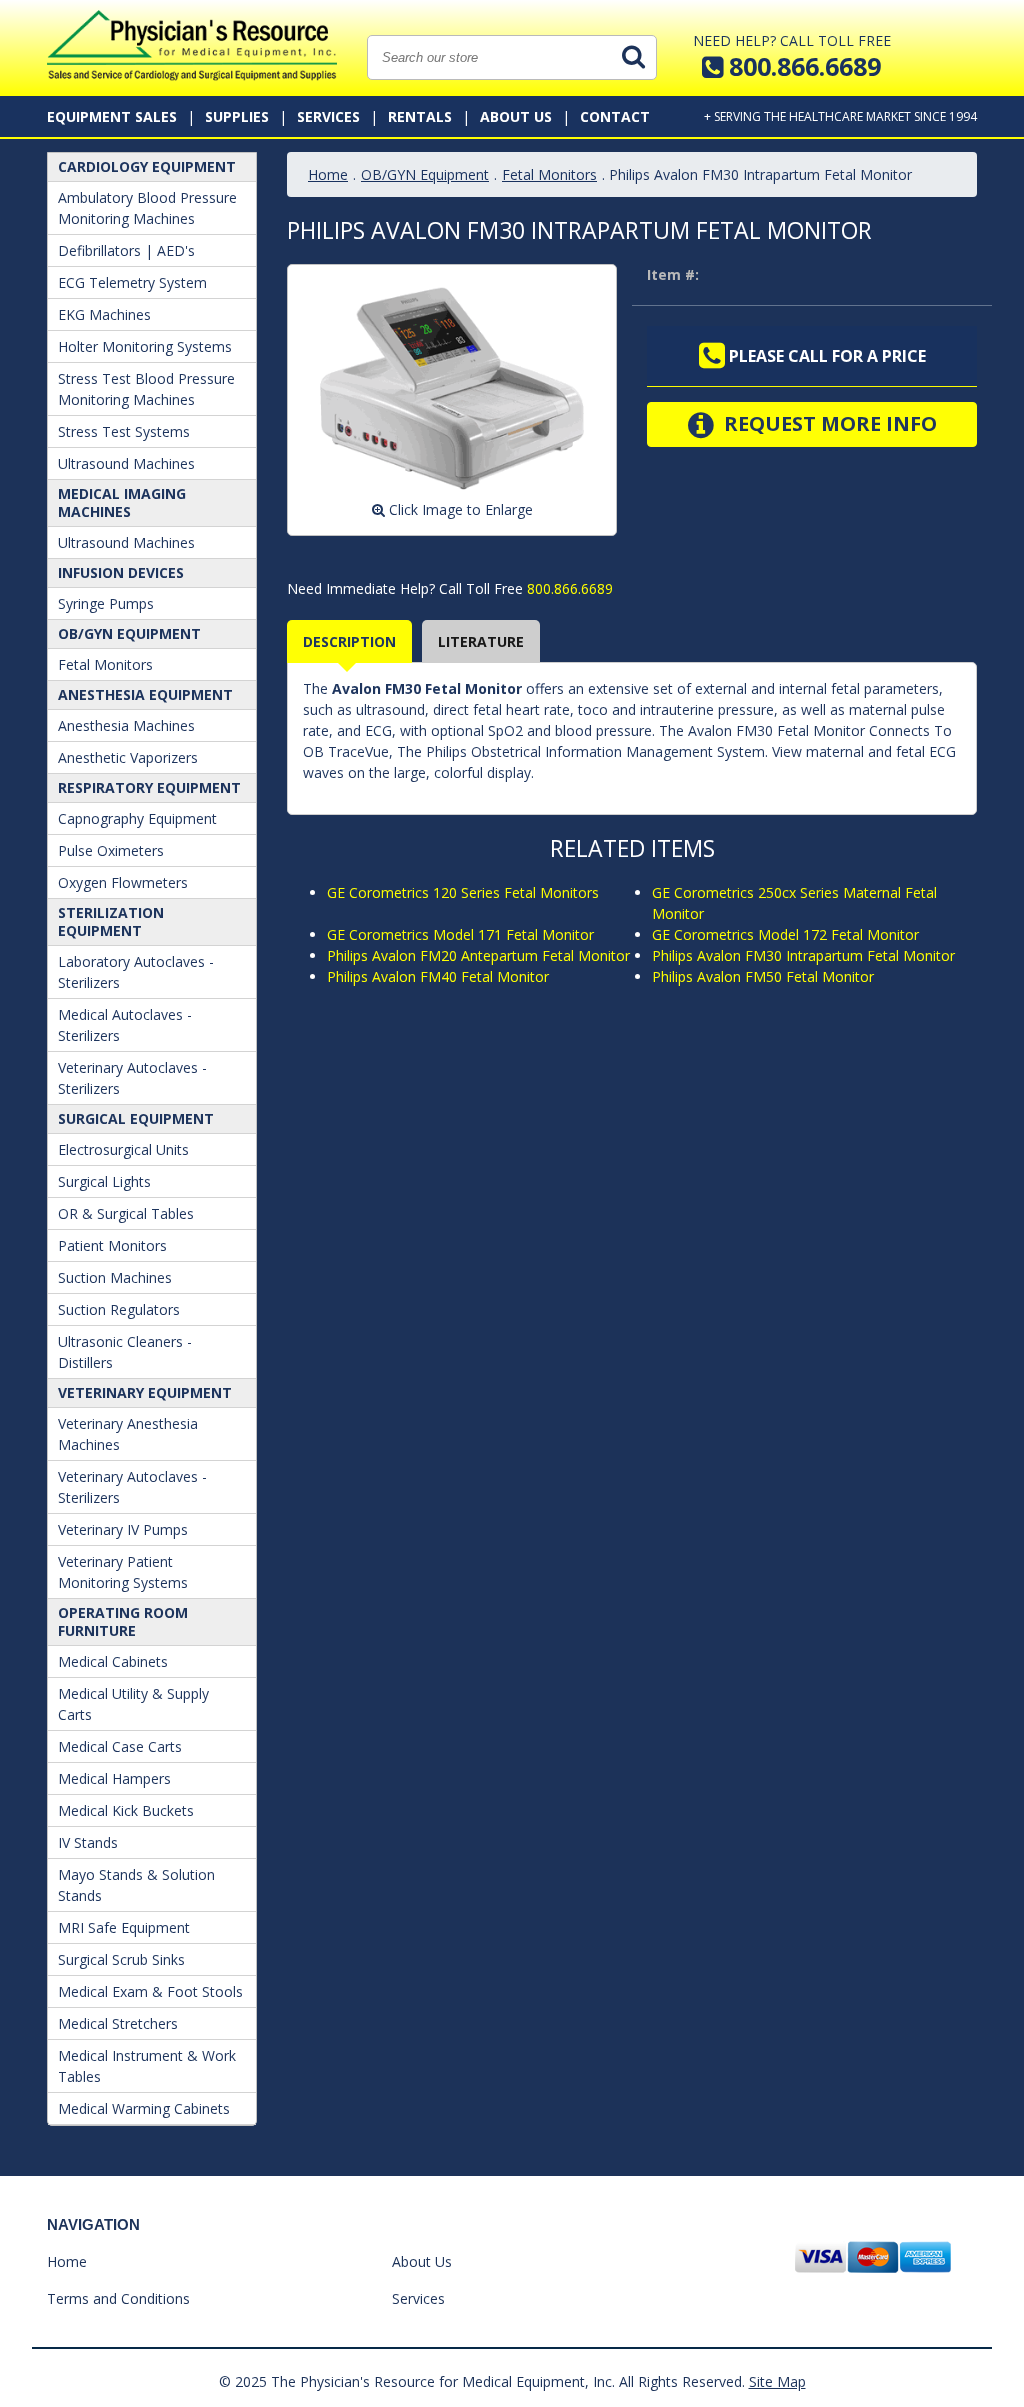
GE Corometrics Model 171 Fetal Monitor (460, 934)
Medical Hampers (114, 1778)
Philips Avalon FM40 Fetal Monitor (438, 976)
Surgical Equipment (136, 1118)
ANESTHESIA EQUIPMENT (145, 694)
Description (349, 641)
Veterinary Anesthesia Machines (128, 1434)
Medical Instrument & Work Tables (147, 2066)
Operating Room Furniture (123, 1621)
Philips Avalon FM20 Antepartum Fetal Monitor (478, 955)
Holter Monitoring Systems (145, 346)
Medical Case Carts (120, 1746)
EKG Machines (104, 314)
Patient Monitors (112, 1245)
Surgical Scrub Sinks (121, 1959)
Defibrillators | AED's (126, 250)
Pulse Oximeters (111, 850)
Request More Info (828, 423)
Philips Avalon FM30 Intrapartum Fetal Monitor (803, 955)
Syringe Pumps (106, 603)
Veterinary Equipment (145, 1392)
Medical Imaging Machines (122, 502)
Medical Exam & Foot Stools (150, 1991)
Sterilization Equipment (111, 921)
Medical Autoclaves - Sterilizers (125, 1025)
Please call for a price (825, 356)
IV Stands (88, 1842)
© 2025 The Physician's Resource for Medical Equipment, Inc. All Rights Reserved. (482, 2381)
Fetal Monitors (105, 664)
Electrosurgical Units (123, 1149)
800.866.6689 (568, 588)
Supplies (237, 116)
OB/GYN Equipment (129, 633)
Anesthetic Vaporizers (128, 757)
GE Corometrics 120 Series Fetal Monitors (463, 892)
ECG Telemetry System (132, 282)
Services (328, 116)
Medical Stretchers (118, 2023)
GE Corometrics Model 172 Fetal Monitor (785, 934)
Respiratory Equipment (149, 787)
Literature (481, 641)
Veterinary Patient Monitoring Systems (123, 1572)
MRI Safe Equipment (124, 1927)
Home (328, 174)
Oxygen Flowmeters (123, 882)
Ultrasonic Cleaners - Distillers (125, 1352)
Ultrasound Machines (126, 463)
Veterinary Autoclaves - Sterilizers (132, 1078)
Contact (615, 116)
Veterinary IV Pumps (123, 1529)
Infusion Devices (121, 572)
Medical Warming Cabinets (144, 2108)
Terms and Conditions (118, 2298)
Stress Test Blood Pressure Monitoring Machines (146, 389)
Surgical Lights (104, 1181)
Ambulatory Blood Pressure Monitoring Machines (147, 208)
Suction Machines (115, 1277)
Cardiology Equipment (147, 166)
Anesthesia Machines (126, 725)
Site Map (777, 2381)
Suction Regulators (119, 1309)
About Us (516, 116)
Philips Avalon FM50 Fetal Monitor (763, 976)
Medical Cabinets (113, 1661)
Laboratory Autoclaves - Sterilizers (136, 972)
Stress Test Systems (124, 431)
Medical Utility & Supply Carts (133, 1704)
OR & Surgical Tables (126, 1213)
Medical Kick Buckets (126, 1810)
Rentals (420, 116)
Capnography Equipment (137, 818)
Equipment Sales (112, 116)
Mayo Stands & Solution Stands (136, 1885)
